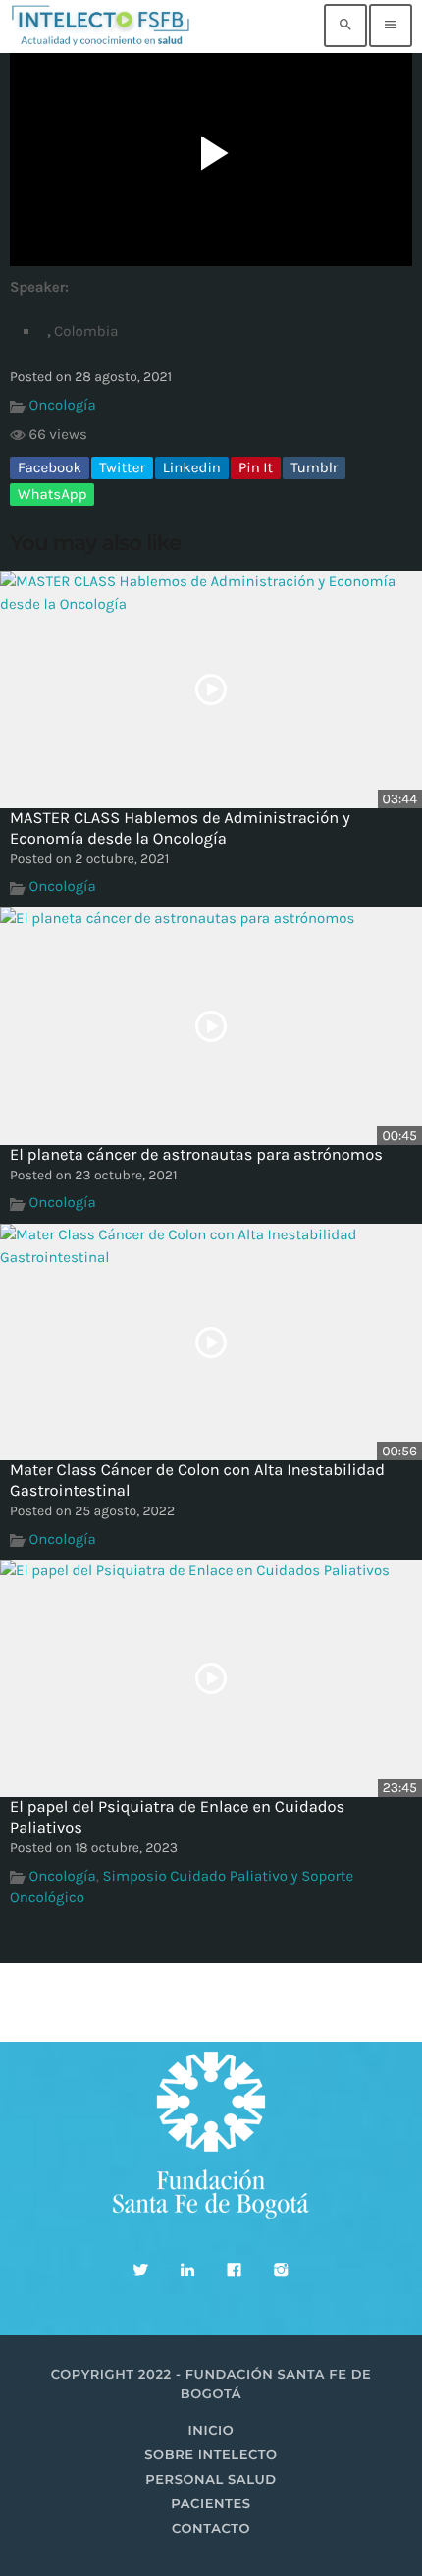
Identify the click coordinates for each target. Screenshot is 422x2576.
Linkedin (192, 467)
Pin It (256, 467)
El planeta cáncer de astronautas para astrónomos (196, 1155)
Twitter (122, 467)
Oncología (63, 405)
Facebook (50, 467)
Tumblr (314, 467)
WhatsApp (52, 494)
